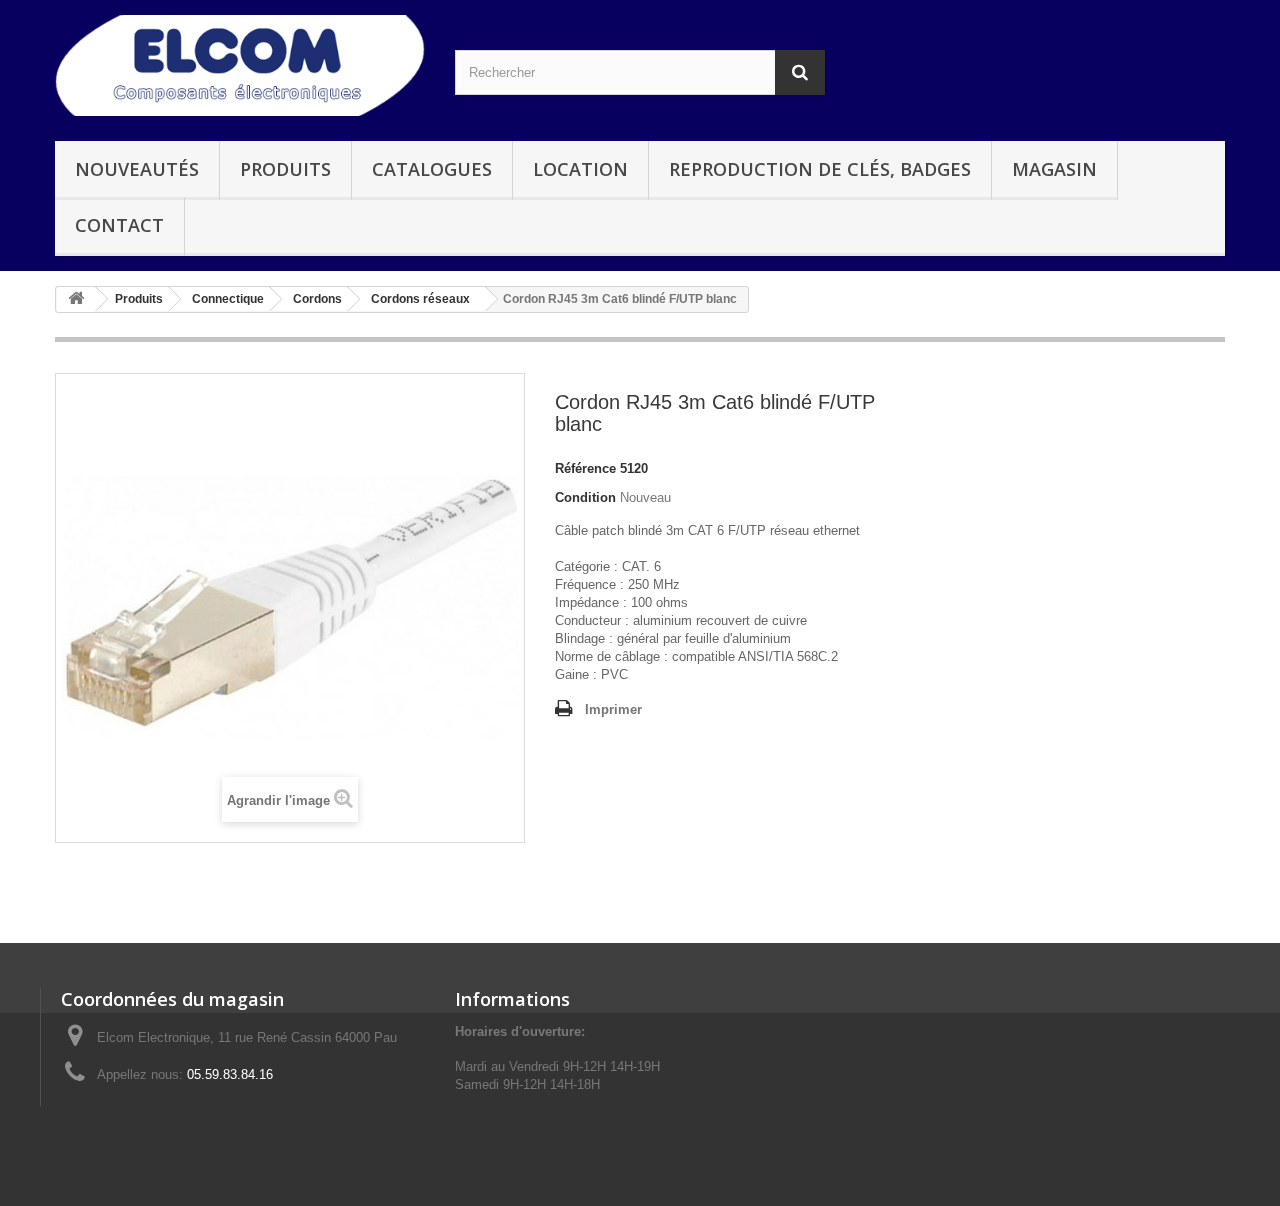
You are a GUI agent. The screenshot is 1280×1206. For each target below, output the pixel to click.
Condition (585, 497)
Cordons (317, 299)
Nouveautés (137, 169)
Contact (119, 225)
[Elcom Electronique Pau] (240, 65)
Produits (285, 169)
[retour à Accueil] (76, 299)
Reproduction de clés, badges (820, 169)
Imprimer (613, 709)
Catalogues (432, 169)
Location (580, 169)
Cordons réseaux (420, 299)
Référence (585, 468)
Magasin (1054, 169)
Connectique (228, 299)
